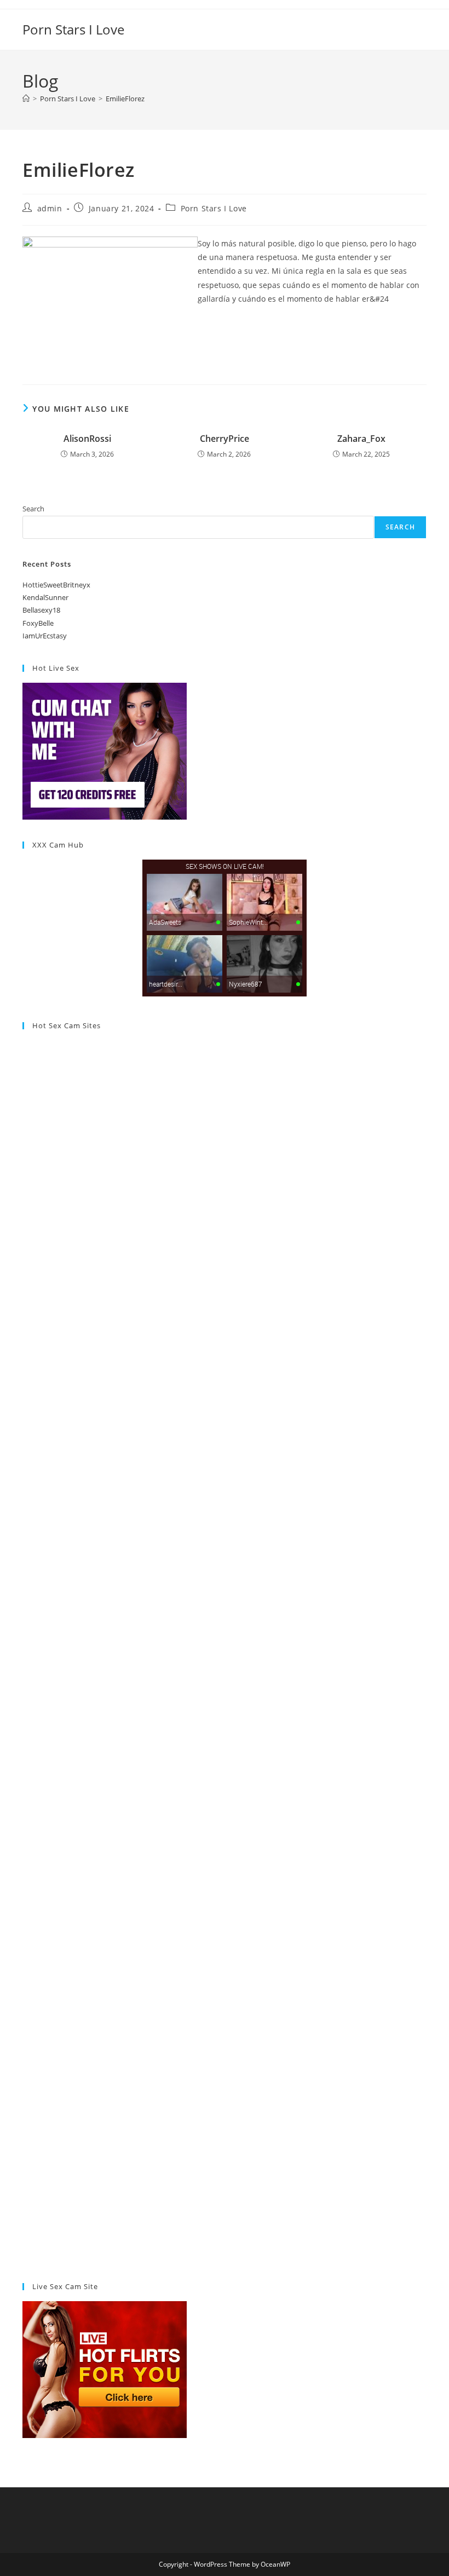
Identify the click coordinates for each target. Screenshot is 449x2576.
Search (33, 509)
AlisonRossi (87, 439)
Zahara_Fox (361, 439)
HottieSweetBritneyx (56, 585)
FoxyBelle (38, 623)
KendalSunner (45, 597)
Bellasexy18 (41, 610)
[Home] (26, 99)
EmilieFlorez (125, 99)
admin (50, 208)
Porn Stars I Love (73, 29)
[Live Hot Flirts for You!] (105, 2369)
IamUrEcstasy (45, 636)
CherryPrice (225, 439)
